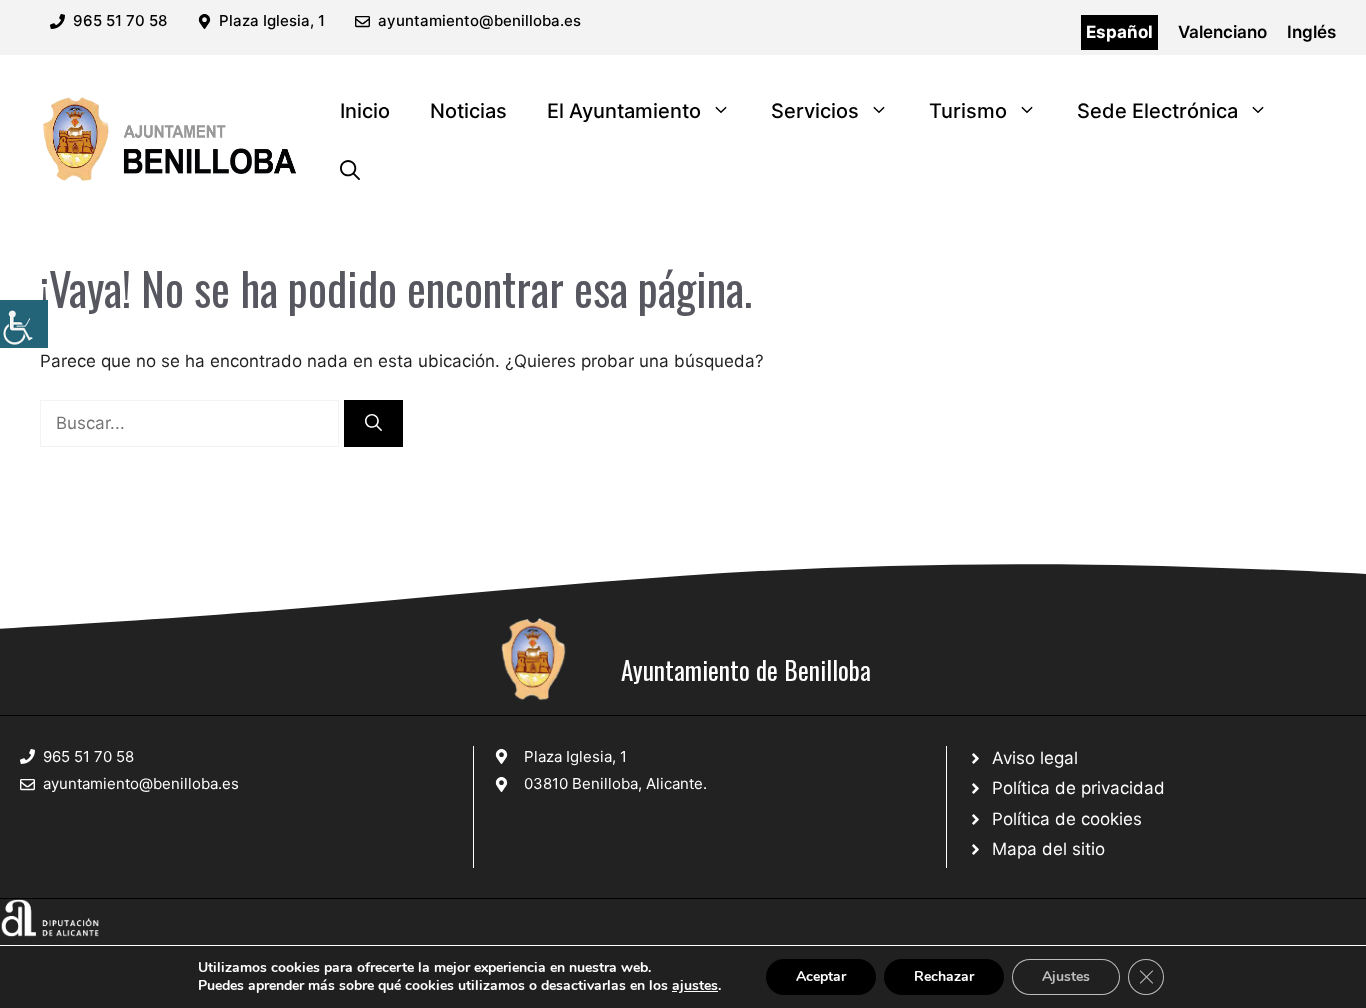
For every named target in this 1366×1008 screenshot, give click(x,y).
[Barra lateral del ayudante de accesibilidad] (24, 324)
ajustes (695, 986)
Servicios (815, 111)
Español (1119, 32)
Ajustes (1066, 976)
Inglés (1311, 32)
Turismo (968, 111)
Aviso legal (1035, 758)
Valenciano (1222, 32)
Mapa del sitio (1048, 849)
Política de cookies (1067, 819)
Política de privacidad (1078, 788)
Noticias (468, 111)
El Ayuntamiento (624, 111)
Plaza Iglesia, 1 (575, 756)
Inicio (365, 111)
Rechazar (944, 976)
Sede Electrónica (1157, 111)
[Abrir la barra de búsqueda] (350, 171)
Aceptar (821, 976)
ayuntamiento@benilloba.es (479, 20)
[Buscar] (373, 424)
